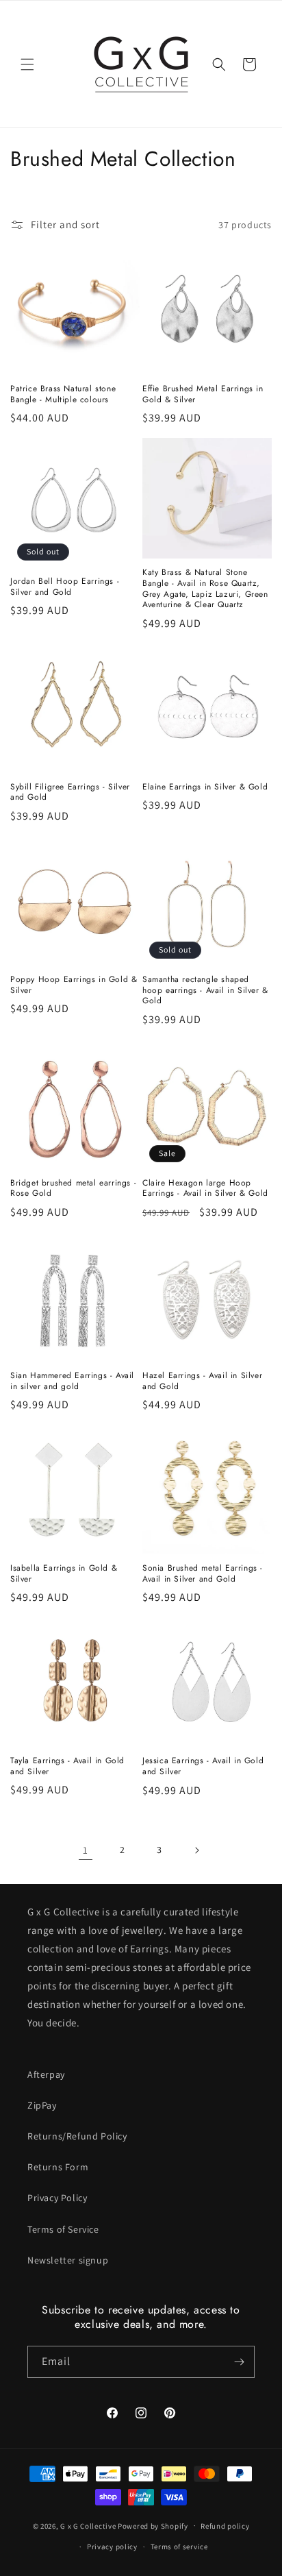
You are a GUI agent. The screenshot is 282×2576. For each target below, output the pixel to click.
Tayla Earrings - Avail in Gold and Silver (67, 1766)
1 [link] (86, 1850)
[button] (27, 64)
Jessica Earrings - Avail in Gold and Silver (203, 1766)
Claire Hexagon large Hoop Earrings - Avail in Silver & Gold (205, 1189)
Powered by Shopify (153, 2525)
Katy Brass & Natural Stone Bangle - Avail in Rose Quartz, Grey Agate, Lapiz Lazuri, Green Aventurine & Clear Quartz (205, 589)
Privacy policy (112, 2547)
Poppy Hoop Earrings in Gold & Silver (74, 985)
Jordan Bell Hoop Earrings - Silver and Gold (65, 587)
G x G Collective (88, 2525)
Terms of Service (63, 2229)
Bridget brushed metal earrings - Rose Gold (73, 1189)
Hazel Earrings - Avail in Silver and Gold (202, 1381)
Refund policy (225, 2526)
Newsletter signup (68, 2260)
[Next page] (196, 1850)
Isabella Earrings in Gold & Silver (64, 1574)
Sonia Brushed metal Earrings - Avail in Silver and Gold (203, 1574)
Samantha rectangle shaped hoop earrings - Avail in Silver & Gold (205, 991)
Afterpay (46, 2074)
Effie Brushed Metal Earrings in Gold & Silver (203, 394)
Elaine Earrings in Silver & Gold (205, 787)
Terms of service (179, 2547)
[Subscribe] (239, 2362)
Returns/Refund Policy (77, 2136)
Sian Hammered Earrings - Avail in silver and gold (72, 1381)
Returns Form (58, 2167)
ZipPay (42, 2105)
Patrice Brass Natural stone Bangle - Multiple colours (63, 394)
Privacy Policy (57, 2198)
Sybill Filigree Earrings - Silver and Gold (70, 793)
